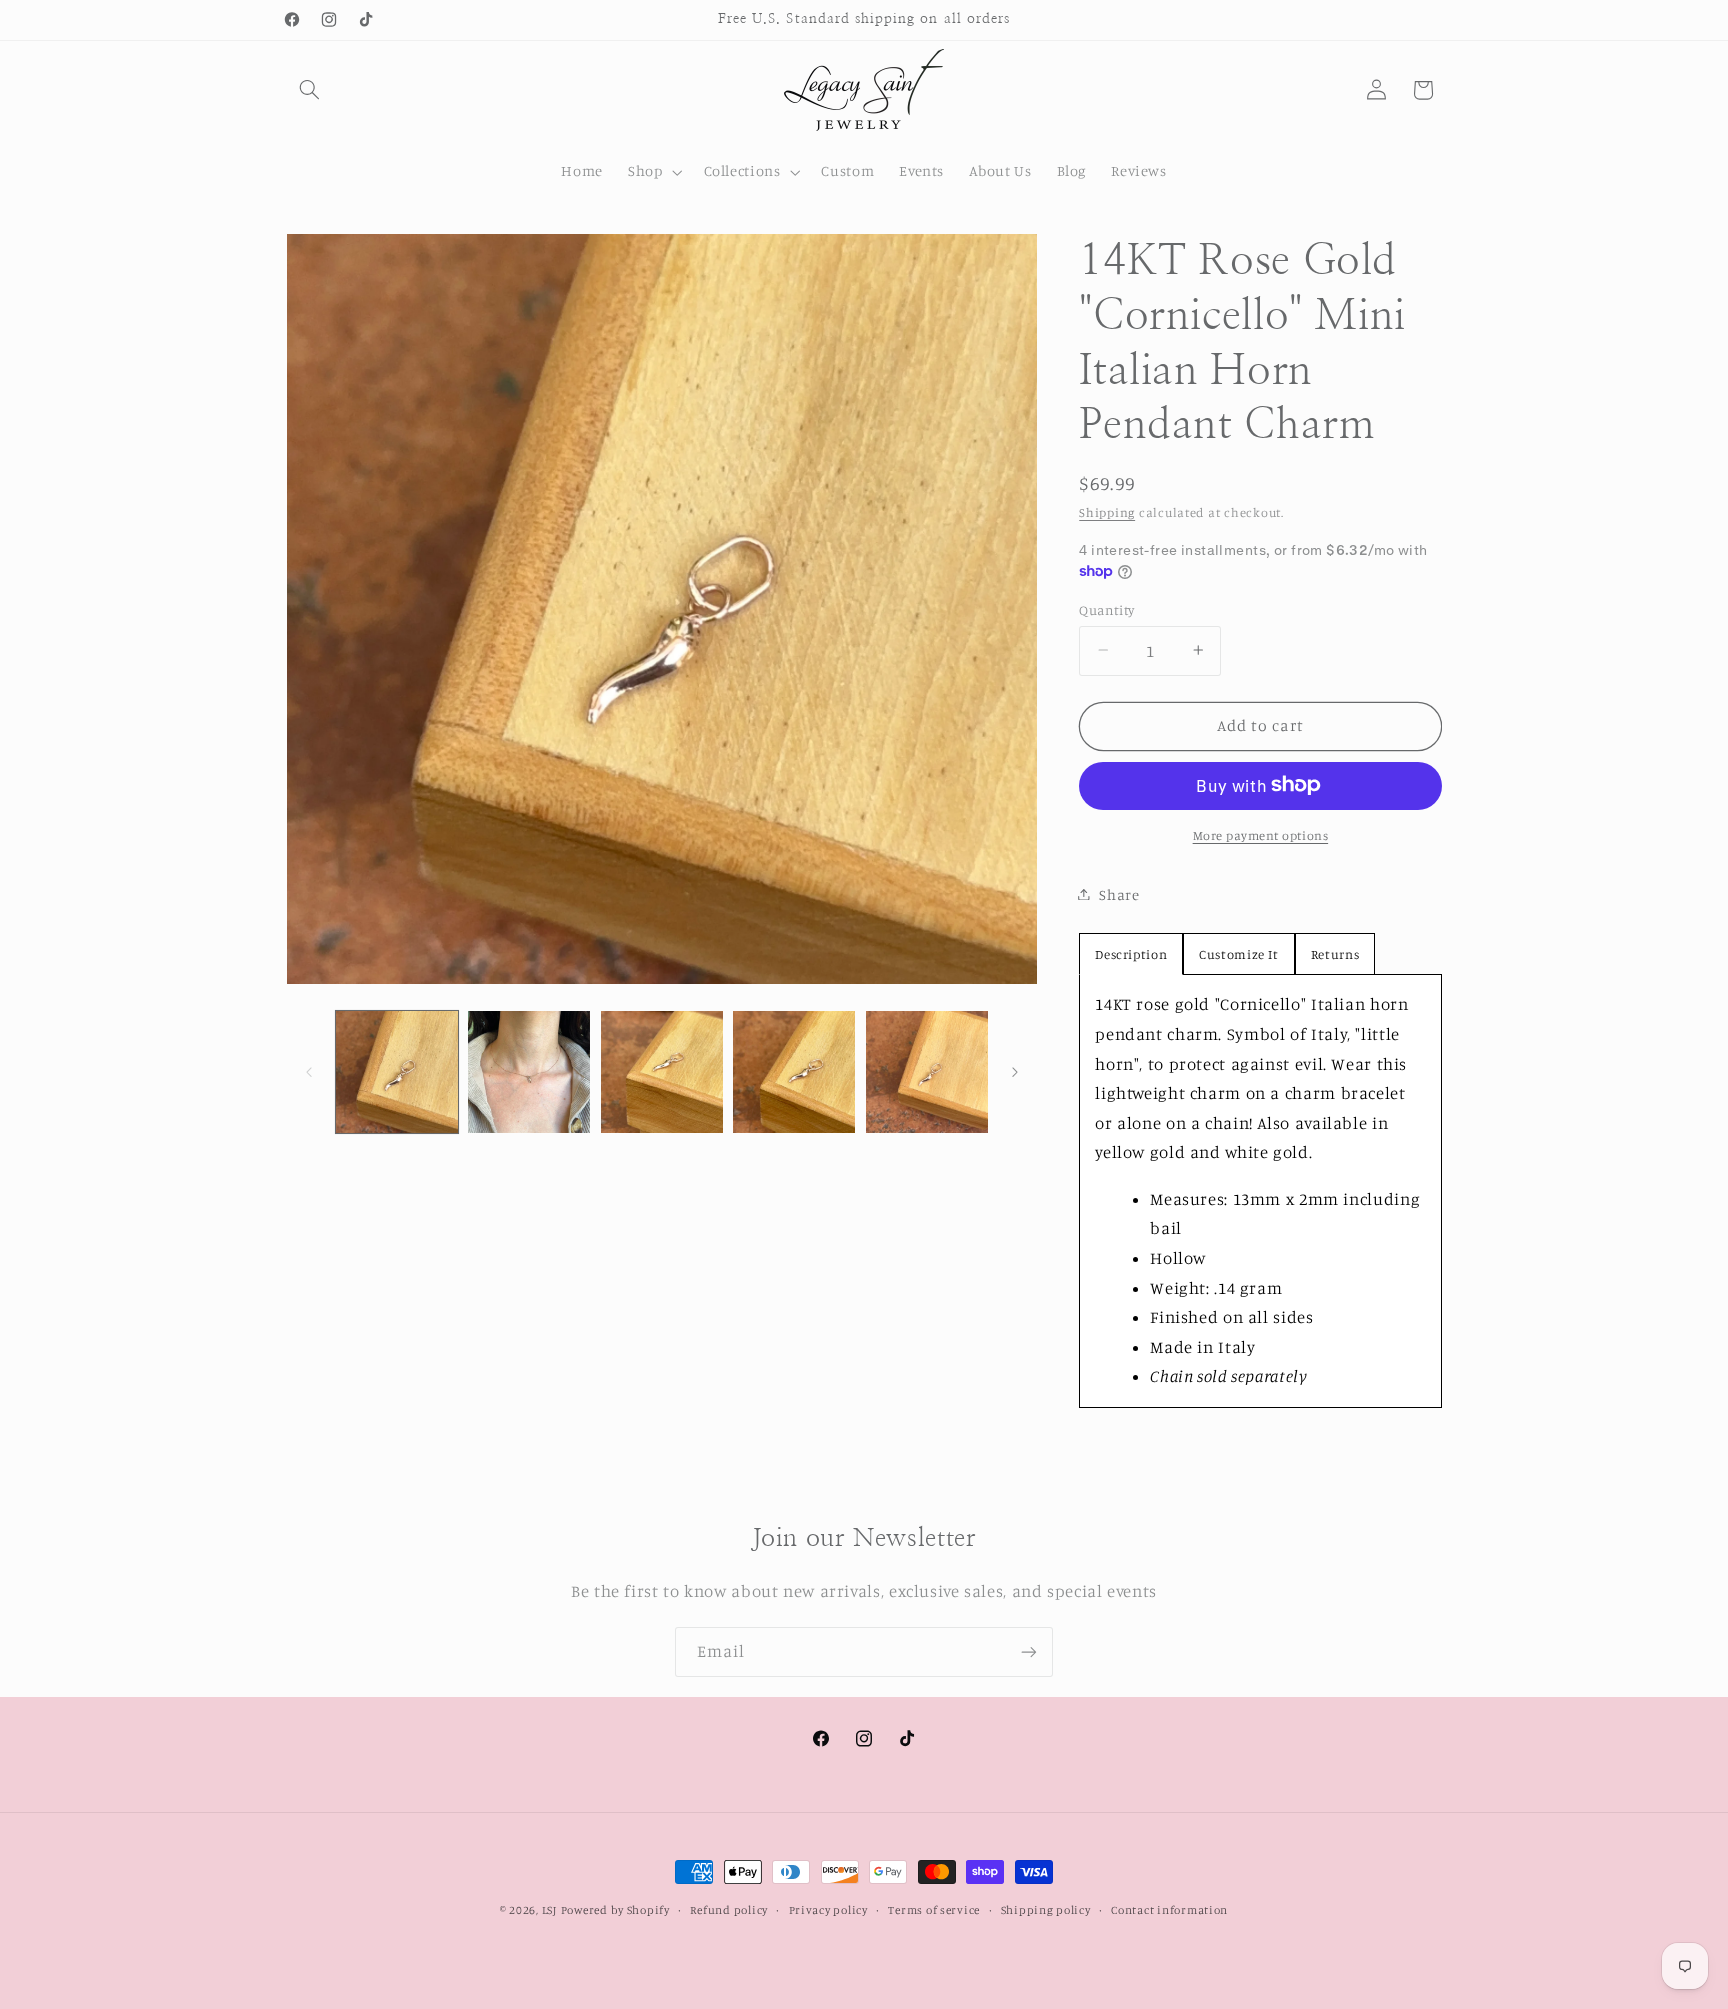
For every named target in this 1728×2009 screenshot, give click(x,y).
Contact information (1169, 1910)
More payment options (1261, 834)
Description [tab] (1131, 954)
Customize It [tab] (1239, 954)
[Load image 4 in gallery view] (794, 1072)
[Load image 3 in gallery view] (662, 1072)
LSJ (549, 1910)
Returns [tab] (1335, 954)
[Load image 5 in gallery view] (927, 1072)
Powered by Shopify (615, 1910)
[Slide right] (1015, 1072)
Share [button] (1119, 893)
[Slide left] (309, 1072)
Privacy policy (828, 1910)
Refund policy (729, 1910)
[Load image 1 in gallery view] (397, 1072)
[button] (310, 90)
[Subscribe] (1029, 1651)
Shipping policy (1046, 1910)
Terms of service (934, 1910)
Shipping (1107, 511)
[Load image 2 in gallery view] (529, 1072)
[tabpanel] (1260, 1191)
